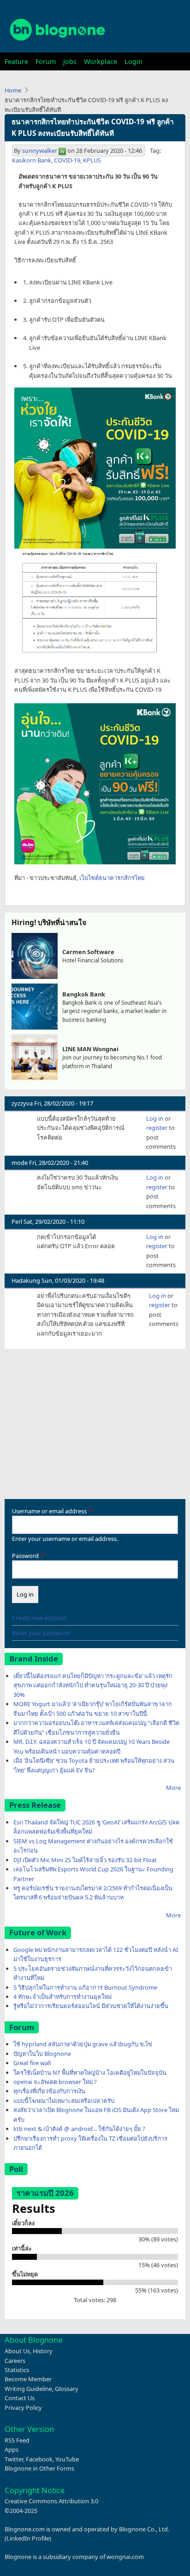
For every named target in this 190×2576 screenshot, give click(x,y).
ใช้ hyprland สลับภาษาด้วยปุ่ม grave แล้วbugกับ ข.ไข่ (83, 2044)
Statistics (17, 2370)
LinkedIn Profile (28, 2538)
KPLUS (92, 160)
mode (20, 1163)
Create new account (39, 1618)
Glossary (67, 2389)
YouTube (67, 2459)
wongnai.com (125, 2557)
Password (25, 1556)
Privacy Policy (23, 2408)
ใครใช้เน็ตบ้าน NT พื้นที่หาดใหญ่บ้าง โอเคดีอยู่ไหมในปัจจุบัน (90, 2072)
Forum (46, 61)
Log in (155, 1118)
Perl (17, 1221)
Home (13, 90)
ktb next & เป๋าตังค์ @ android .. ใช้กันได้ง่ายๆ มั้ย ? (79, 2129)
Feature (16, 61)
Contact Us (20, 2398)
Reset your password (41, 1633)
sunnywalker (40, 151)
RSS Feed (17, 2440)
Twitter (14, 2459)
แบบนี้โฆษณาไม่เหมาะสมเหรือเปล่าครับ (64, 2101)
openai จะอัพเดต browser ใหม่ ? (55, 2082)
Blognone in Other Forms (39, 2468)
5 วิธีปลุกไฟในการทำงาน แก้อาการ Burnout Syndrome (85, 1987)
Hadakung (26, 1280)
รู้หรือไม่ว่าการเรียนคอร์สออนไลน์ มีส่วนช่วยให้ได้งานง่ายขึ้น (91, 2006)
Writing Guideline (28, 2389)
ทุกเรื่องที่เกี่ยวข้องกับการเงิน (49, 2091)
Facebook (39, 2459)
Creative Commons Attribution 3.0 (51, 2501)
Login (134, 61)
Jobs (70, 61)
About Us (17, 2351)
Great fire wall (32, 2063)
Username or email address (49, 1511)
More (173, 1788)
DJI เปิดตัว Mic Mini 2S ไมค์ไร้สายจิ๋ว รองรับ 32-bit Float (85, 1860)
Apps (12, 2449)
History (43, 2351)
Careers (15, 2361)
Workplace (101, 61)
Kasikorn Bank (32, 160)
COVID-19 (67, 160)
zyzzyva (22, 1103)
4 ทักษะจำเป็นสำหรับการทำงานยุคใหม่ (62, 1997)
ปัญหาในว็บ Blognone (42, 2054)
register (157, 1128)
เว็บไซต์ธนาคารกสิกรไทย (112, 878)
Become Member (28, 2379)
